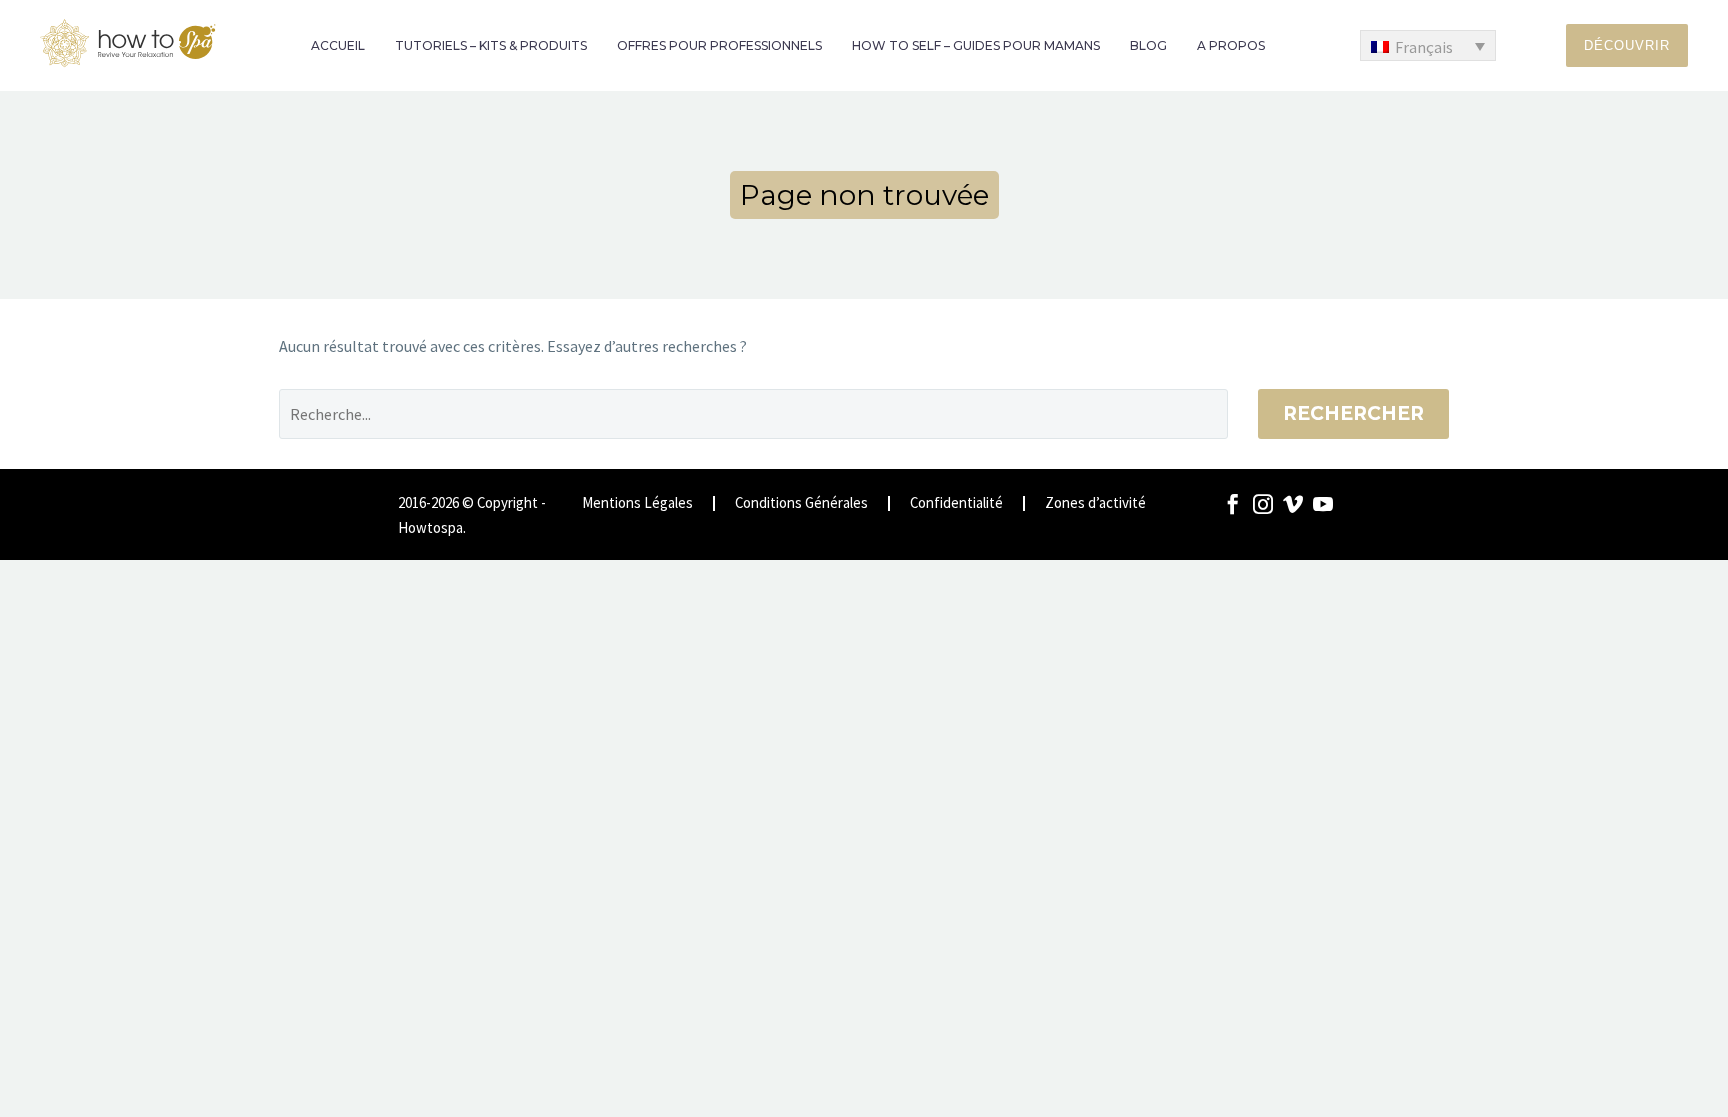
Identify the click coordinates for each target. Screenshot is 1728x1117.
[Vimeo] (1293, 504)
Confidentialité (956, 503)
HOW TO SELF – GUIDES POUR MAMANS (976, 45)
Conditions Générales (801, 503)
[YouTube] (1323, 504)
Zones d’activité (1095, 503)
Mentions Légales (637, 503)
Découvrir (1627, 45)
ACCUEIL (338, 45)
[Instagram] (1263, 504)
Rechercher (1353, 413)
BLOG (1148, 45)
